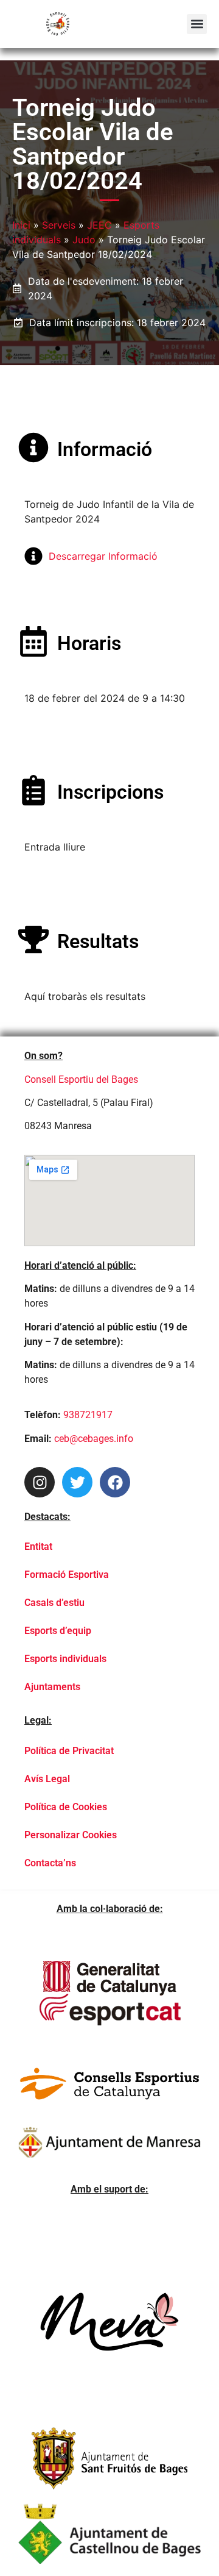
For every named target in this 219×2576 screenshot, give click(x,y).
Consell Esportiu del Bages (81, 1079)
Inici (21, 225)
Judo (84, 240)
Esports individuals (65, 1659)
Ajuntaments (52, 1687)
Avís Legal (47, 1779)
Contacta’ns (50, 1863)
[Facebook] (115, 1482)
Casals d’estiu (54, 1603)
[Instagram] (40, 1482)
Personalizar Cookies (71, 1835)
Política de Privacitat (69, 1751)
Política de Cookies (66, 1807)
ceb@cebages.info (94, 1439)
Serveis (59, 225)
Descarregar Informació (103, 556)
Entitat (38, 1547)
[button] (197, 24)
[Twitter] (77, 1482)
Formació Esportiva (67, 1575)
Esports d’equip (58, 1631)
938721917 (88, 1415)
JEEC (99, 225)
